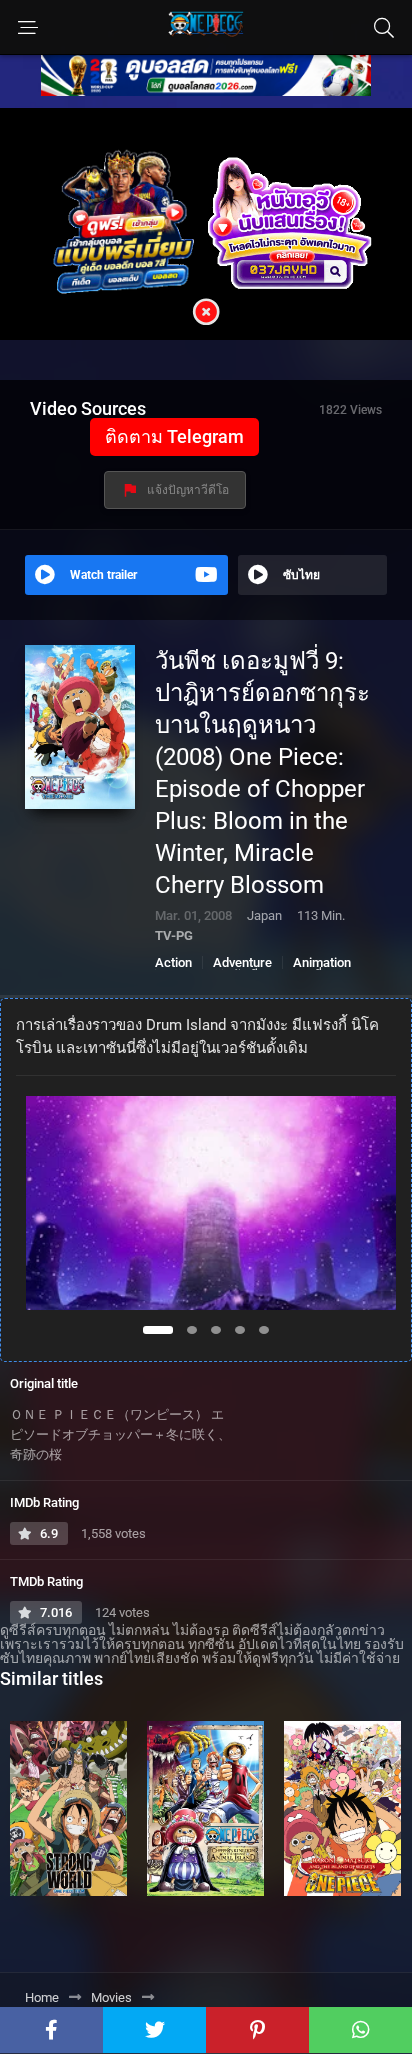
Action (173, 962)
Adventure (242, 962)
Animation (322, 962)
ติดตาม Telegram (174, 436)
